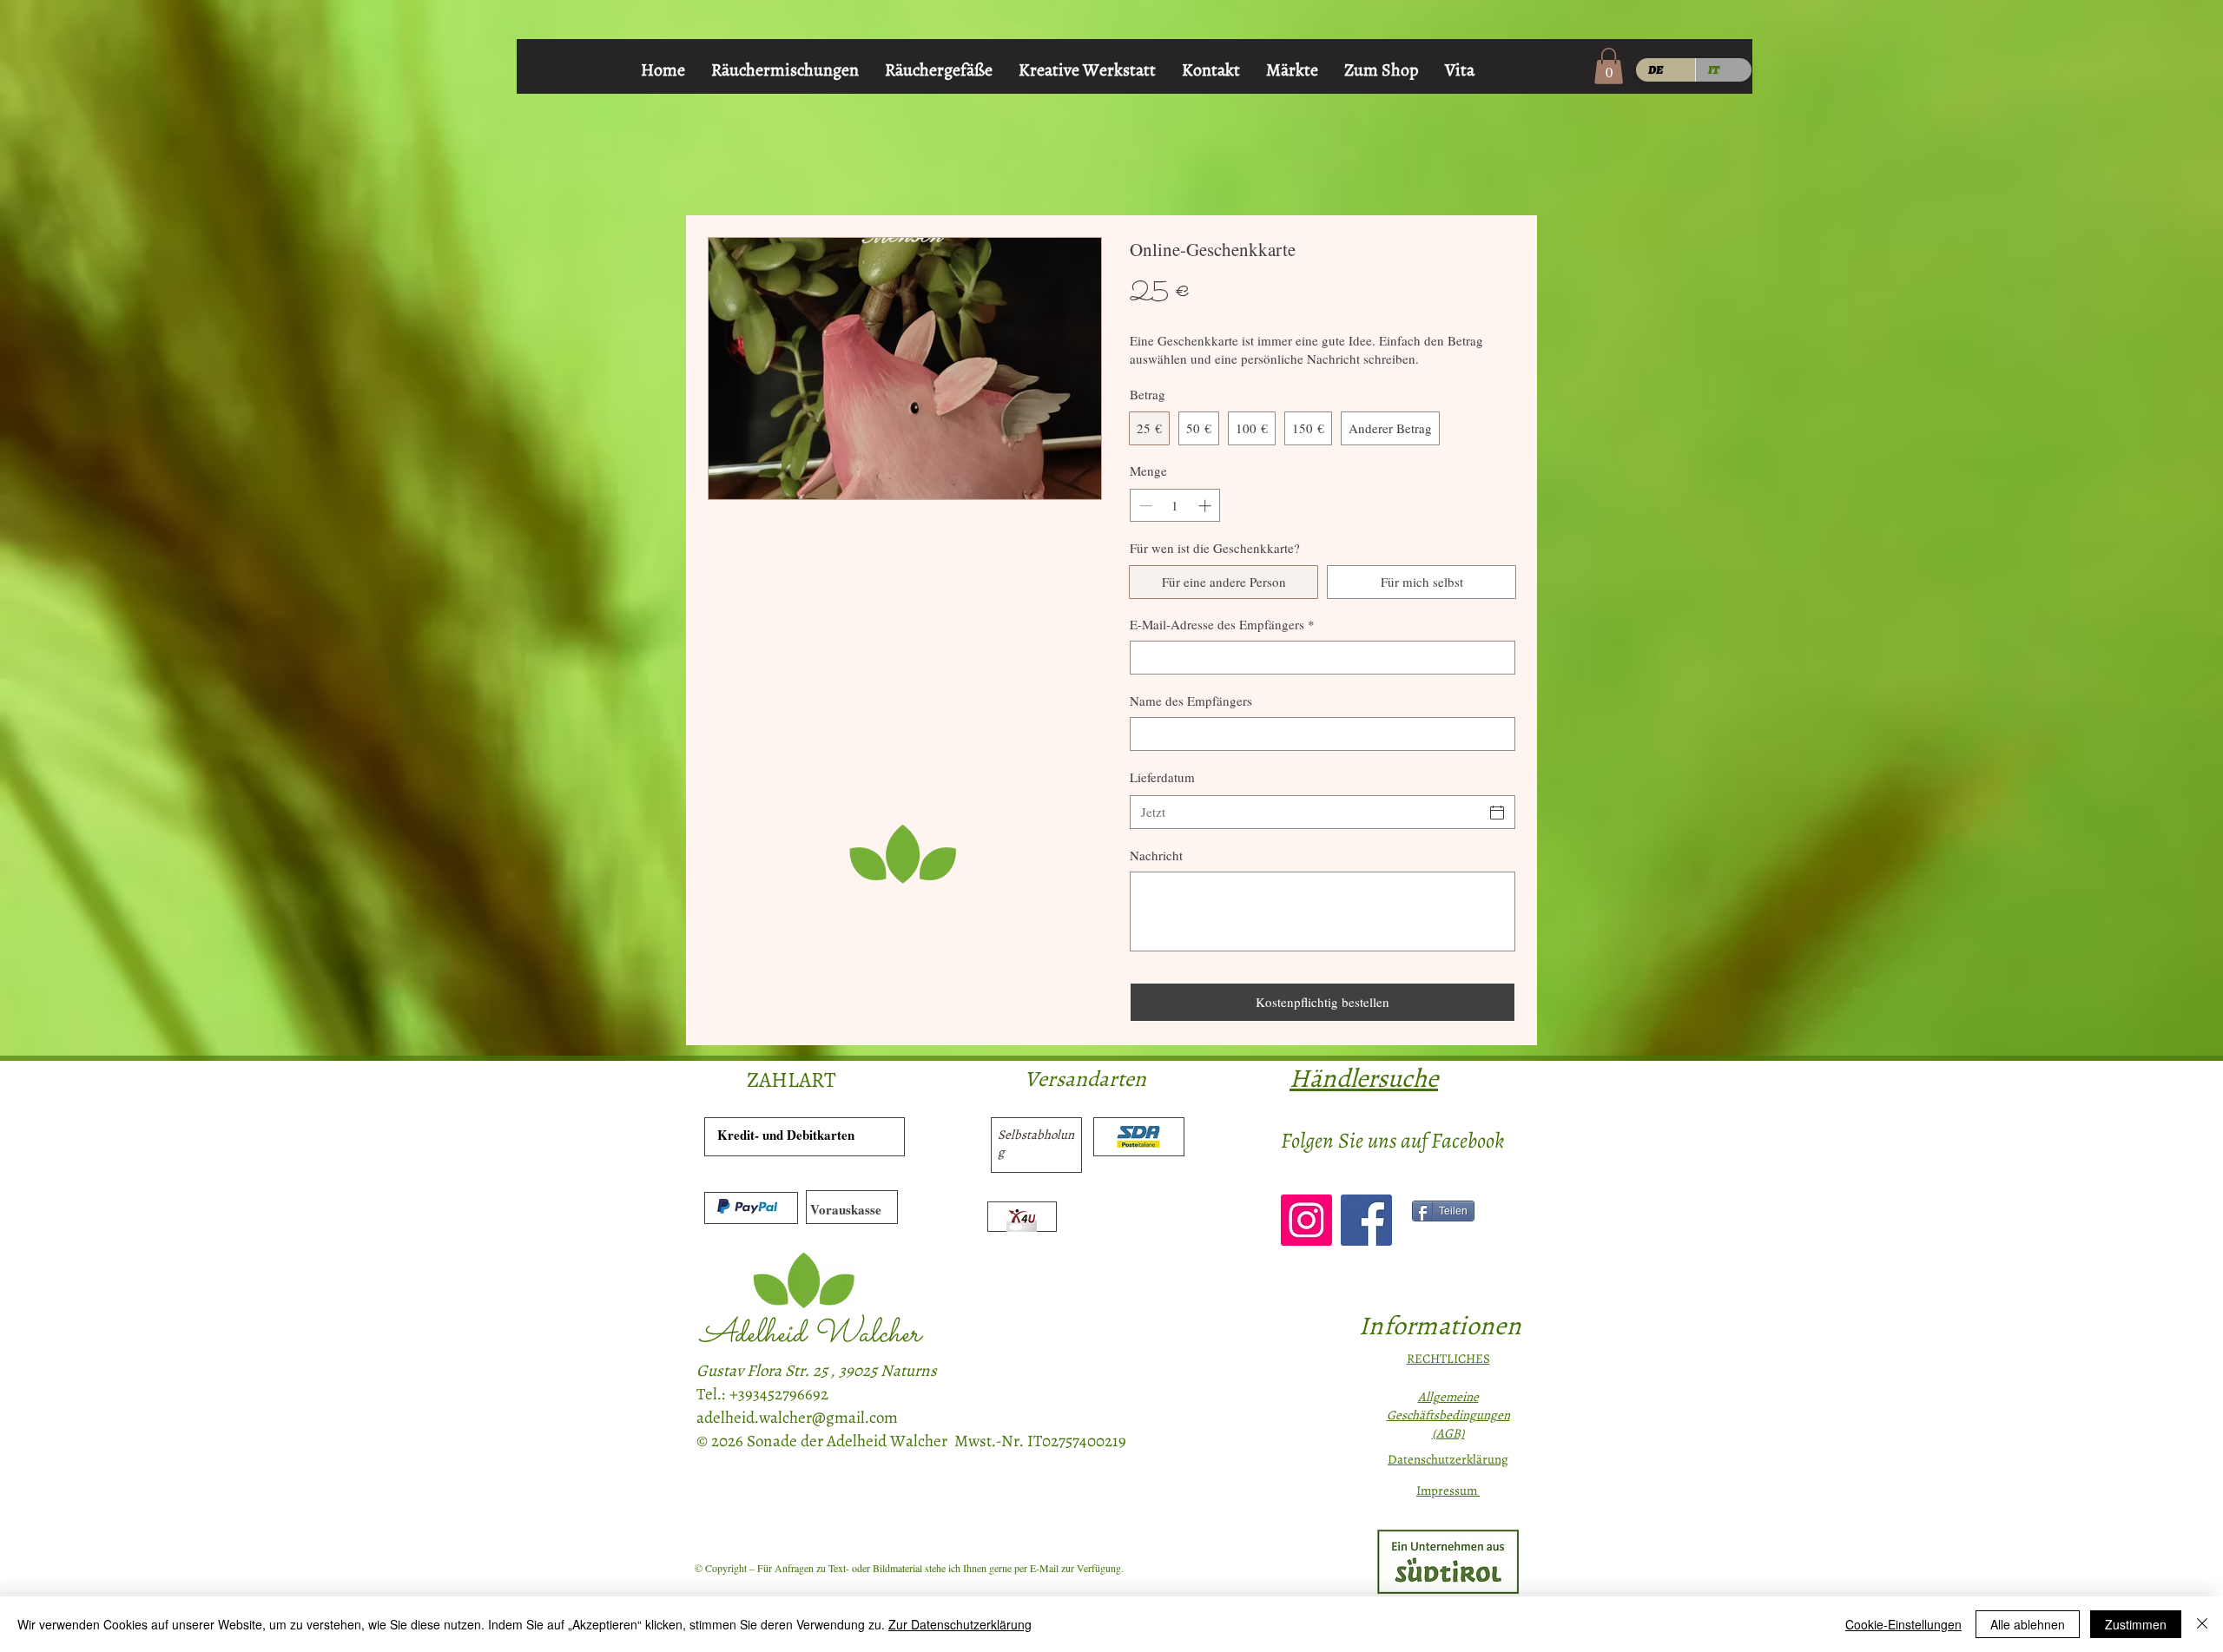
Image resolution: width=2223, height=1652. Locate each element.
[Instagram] (1306, 1220)
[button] (1609, 66)
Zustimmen (2136, 1624)
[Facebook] (1366, 1220)
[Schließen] (2202, 1624)
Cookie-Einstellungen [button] (1903, 1624)
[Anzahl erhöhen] (1207, 506)
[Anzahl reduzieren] (1144, 506)
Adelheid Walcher (810, 1335)
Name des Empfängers (1191, 701)
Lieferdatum (1162, 777)
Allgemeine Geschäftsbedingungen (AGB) (1448, 1415)
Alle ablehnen (2028, 1624)
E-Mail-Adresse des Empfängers (1222, 624)
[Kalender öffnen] (1497, 813)
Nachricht (1156, 855)
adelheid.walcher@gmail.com (797, 1418)
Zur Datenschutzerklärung (960, 1624)
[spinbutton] (1175, 506)
